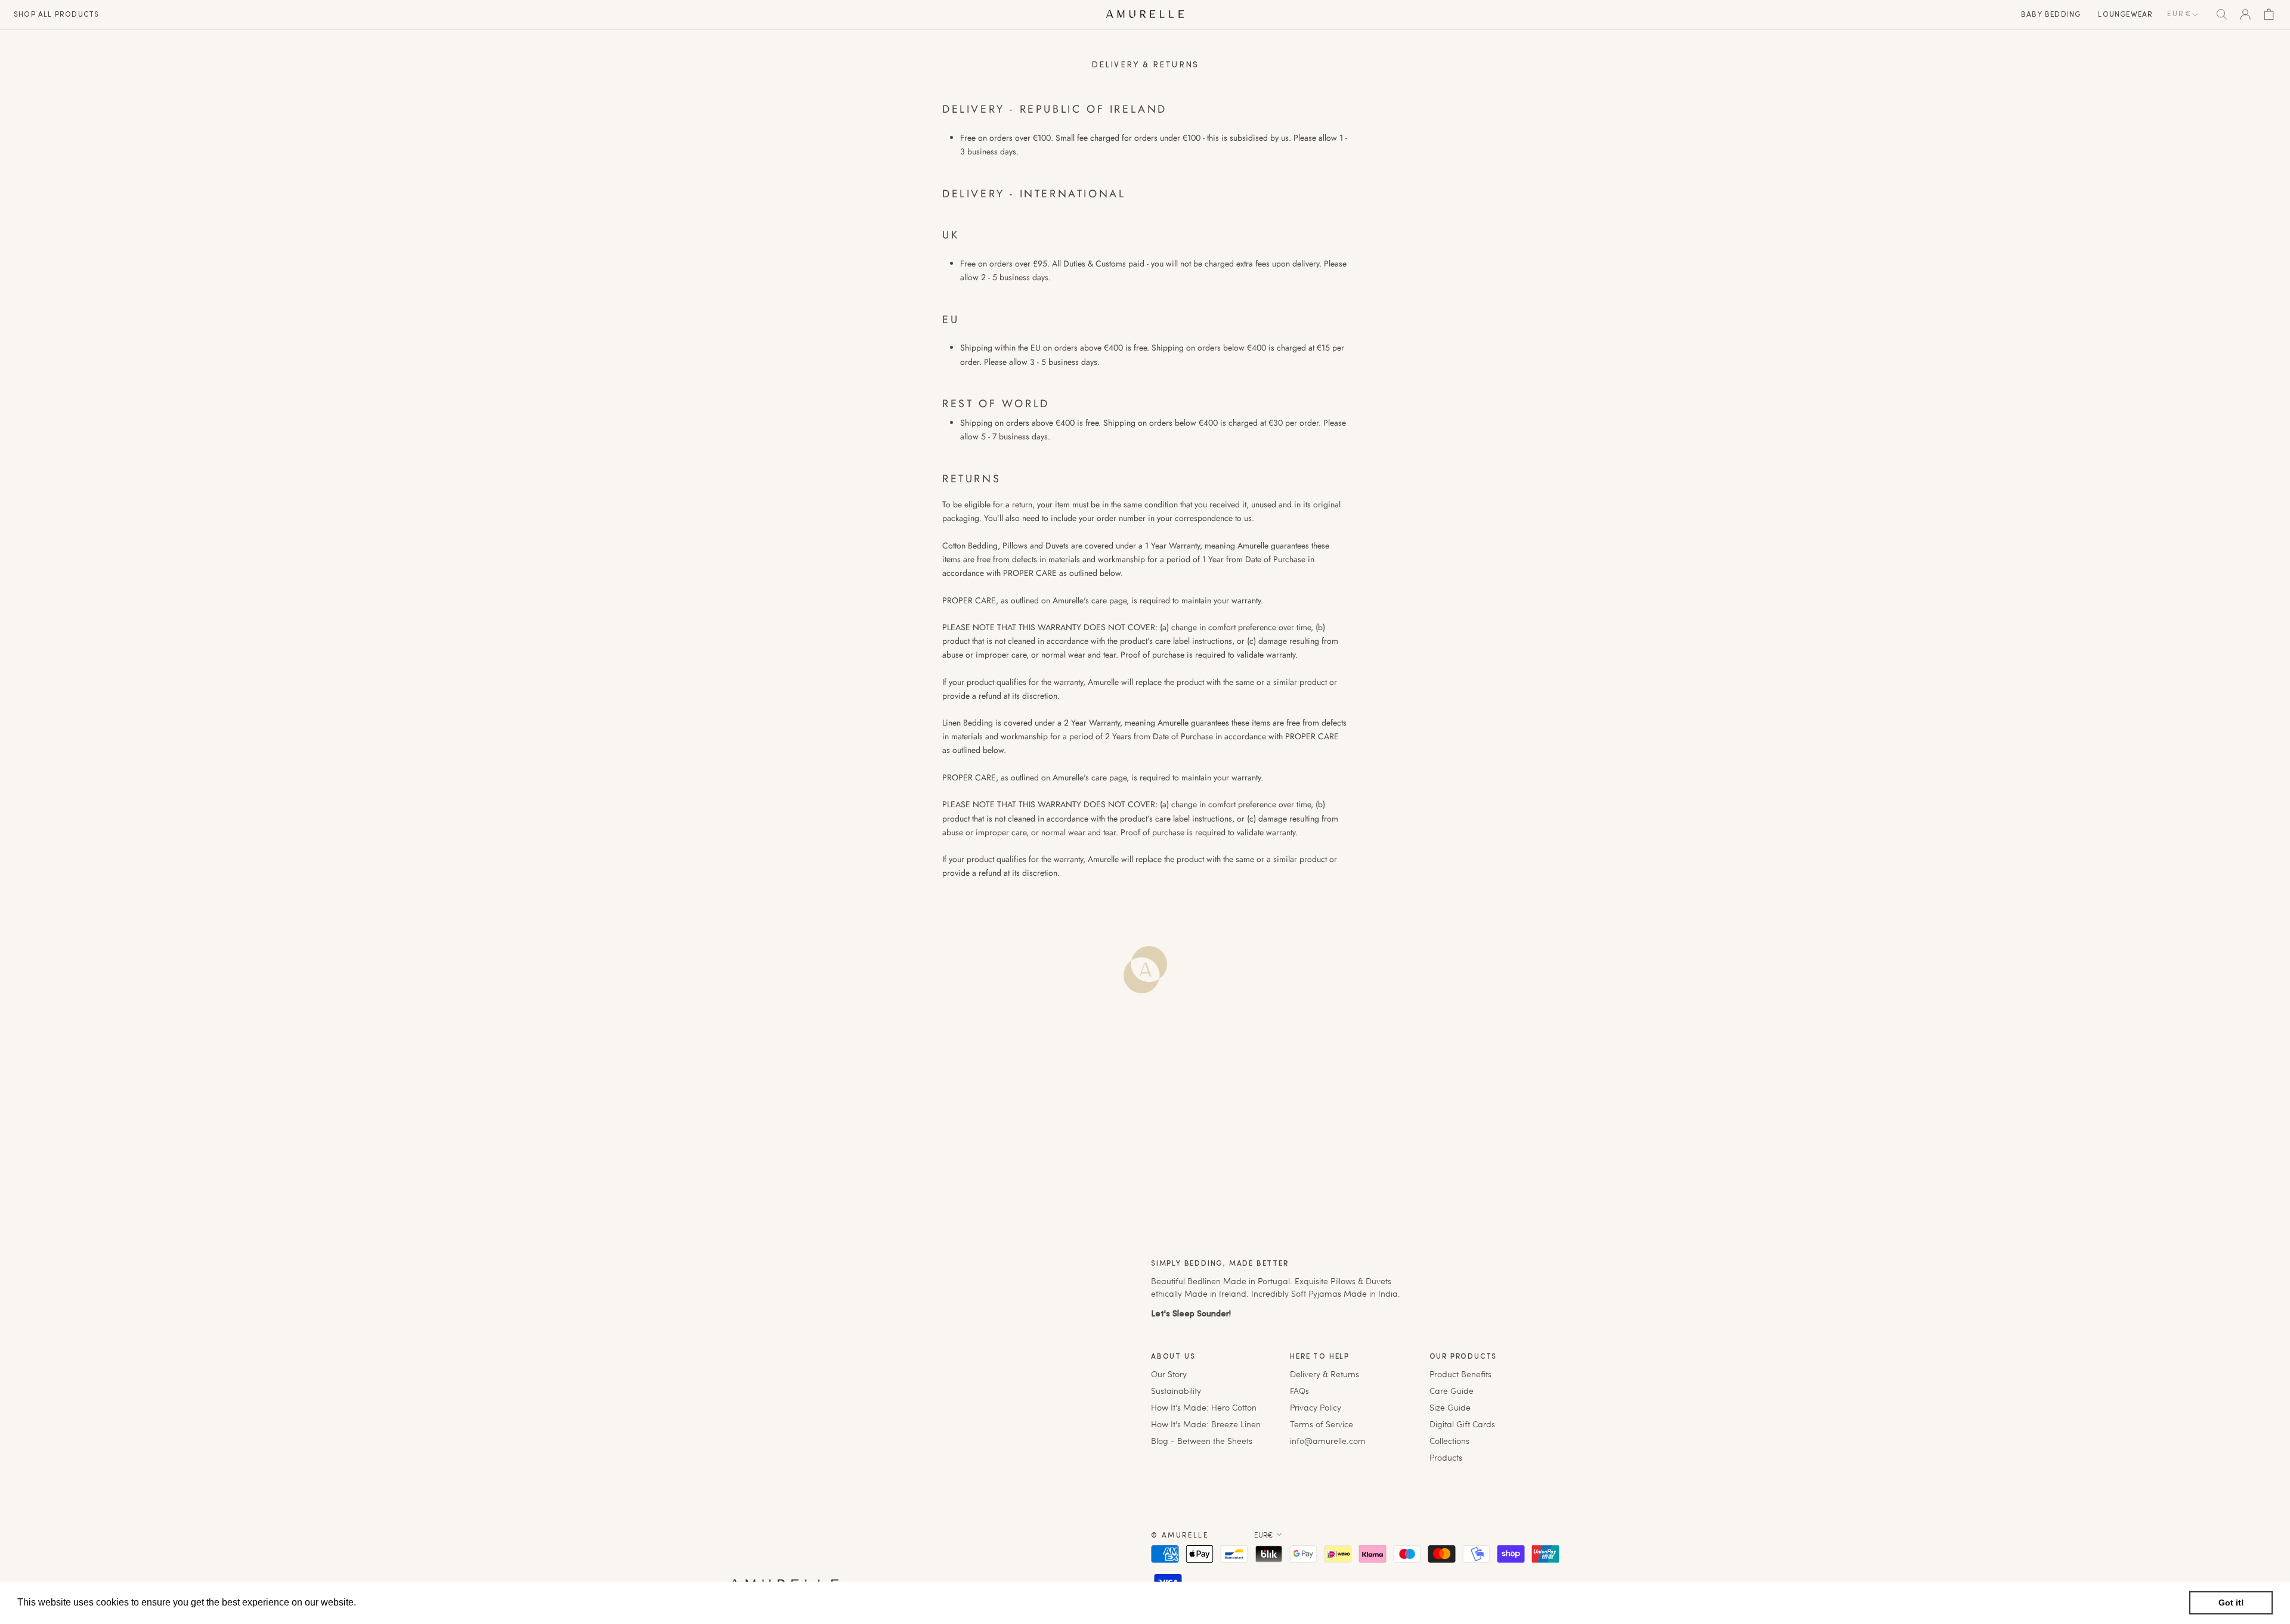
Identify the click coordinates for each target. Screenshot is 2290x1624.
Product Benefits (1460, 1374)
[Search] (2222, 14)
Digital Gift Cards (1462, 1424)
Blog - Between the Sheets (1202, 1441)
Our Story (1169, 1374)
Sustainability (1176, 1391)
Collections (1449, 1441)
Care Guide (1452, 1391)
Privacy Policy (1316, 1407)
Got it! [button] (2231, 1603)
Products (1446, 1457)
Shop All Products (56, 15)
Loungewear (2125, 15)
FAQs (1299, 1391)
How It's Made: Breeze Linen (1206, 1424)
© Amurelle (1180, 1536)
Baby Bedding (2051, 15)
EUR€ (2179, 14)
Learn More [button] (384, 1602)
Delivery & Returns (1325, 1374)
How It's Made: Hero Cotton (1204, 1407)
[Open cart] (2269, 14)
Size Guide (1450, 1407)
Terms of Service (1322, 1424)
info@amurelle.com (1328, 1441)
